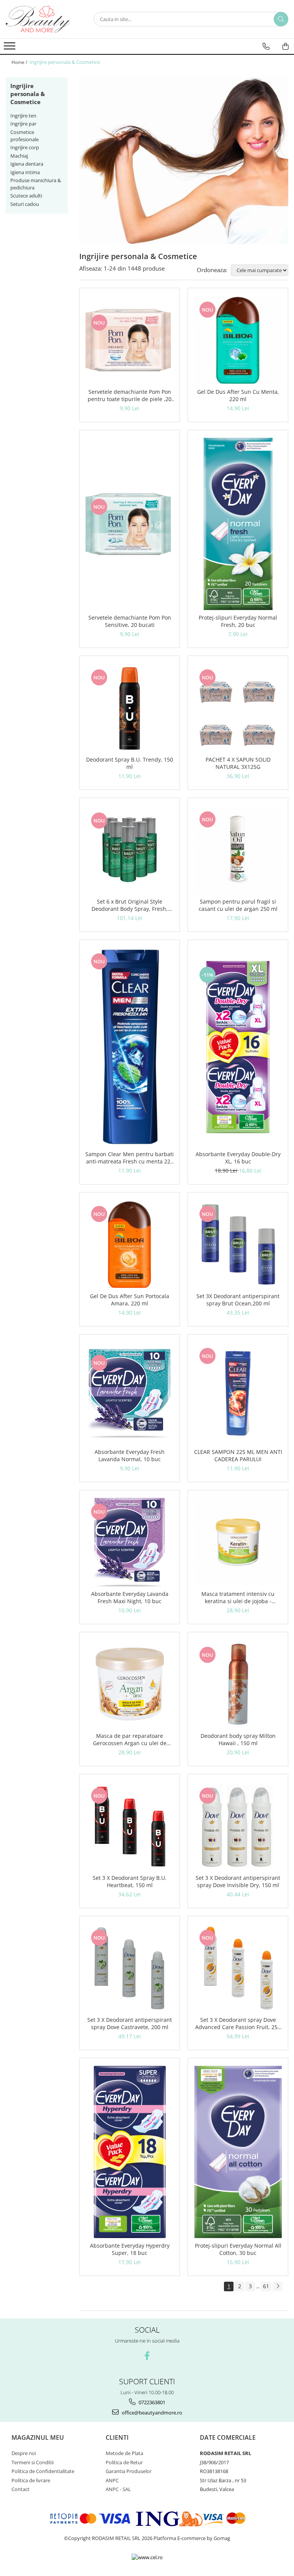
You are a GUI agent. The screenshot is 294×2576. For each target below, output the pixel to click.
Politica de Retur (124, 2462)
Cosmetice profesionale (24, 136)
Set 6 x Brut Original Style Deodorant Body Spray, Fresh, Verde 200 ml (130, 905)
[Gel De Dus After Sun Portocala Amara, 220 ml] (130, 1244)
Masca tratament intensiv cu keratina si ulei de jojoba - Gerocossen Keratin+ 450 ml (238, 1597)
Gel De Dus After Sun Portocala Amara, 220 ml (130, 1300)
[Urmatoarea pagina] (278, 2286)
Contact (20, 2489)
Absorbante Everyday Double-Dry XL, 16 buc (238, 1158)
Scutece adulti (26, 196)
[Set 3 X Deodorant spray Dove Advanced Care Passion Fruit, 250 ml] (238, 1968)
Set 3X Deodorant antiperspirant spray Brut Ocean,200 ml (238, 1300)
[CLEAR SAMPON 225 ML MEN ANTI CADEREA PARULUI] (238, 1393)
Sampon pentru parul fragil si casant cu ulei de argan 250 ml (238, 905)
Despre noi (24, 2453)
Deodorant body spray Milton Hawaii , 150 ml (238, 1739)
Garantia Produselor (129, 2471)
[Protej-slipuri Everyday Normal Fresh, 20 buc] (238, 524)
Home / (20, 62)
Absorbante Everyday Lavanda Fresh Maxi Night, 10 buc (130, 1597)
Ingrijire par (23, 124)
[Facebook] (147, 2356)
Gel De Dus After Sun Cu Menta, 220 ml (238, 395)
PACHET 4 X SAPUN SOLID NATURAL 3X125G (238, 763)
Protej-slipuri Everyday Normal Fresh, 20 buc (238, 621)
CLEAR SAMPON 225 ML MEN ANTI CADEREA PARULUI (238, 1455)
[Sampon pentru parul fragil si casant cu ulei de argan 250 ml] (238, 850)
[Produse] (11, 48)
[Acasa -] (44, 19)
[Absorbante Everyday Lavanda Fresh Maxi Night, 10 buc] (130, 1542)
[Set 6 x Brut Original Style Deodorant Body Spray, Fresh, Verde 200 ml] (130, 850)
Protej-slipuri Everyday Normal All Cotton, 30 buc (238, 2249)
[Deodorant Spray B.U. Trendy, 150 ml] (130, 708)
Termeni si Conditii (33, 2462)
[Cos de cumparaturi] (286, 46)
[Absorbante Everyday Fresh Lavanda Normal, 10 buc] (130, 1393)
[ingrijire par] (184, 161)
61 (266, 2286)
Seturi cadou (25, 204)
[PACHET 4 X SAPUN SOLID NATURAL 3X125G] (238, 708)
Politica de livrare (31, 2480)
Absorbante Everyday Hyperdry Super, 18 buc (130, 2249)
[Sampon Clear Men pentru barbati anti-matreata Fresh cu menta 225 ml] (130, 1047)
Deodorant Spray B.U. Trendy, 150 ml (130, 763)
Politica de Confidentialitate (43, 2471)
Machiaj (19, 156)
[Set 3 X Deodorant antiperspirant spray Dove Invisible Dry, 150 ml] (238, 1826)
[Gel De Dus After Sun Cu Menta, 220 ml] (238, 340)
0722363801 (151, 2402)
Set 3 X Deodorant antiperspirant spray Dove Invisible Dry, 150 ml (238, 1881)
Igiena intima (25, 172)
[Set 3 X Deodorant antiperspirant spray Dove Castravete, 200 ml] (130, 1968)
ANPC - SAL (118, 2489)
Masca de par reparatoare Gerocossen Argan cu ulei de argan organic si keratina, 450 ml (130, 1739)
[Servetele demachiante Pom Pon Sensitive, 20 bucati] (130, 524)
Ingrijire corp (25, 147)
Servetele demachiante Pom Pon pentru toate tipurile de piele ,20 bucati (130, 395)
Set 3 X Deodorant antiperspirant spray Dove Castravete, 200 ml (130, 2023)
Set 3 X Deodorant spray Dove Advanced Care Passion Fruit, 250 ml (238, 2023)
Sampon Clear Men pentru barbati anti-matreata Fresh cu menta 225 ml (130, 1158)
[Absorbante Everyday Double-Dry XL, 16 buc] (238, 1047)
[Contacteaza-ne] (266, 46)
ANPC (112, 2480)
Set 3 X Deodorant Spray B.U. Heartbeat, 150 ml (130, 1881)
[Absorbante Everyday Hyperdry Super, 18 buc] (130, 2152)
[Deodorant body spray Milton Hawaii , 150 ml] (238, 1684)
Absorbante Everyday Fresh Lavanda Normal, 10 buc (130, 1455)
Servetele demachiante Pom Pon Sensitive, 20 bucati (130, 621)
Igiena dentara (27, 164)
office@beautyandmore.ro (151, 2413)
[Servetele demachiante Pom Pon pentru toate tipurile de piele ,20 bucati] (130, 340)
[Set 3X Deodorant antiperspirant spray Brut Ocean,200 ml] (238, 1244)
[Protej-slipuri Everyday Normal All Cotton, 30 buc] (238, 2152)
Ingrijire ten (23, 116)
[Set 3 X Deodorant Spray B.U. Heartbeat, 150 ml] (130, 1826)
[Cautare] (281, 19)
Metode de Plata (124, 2453)
